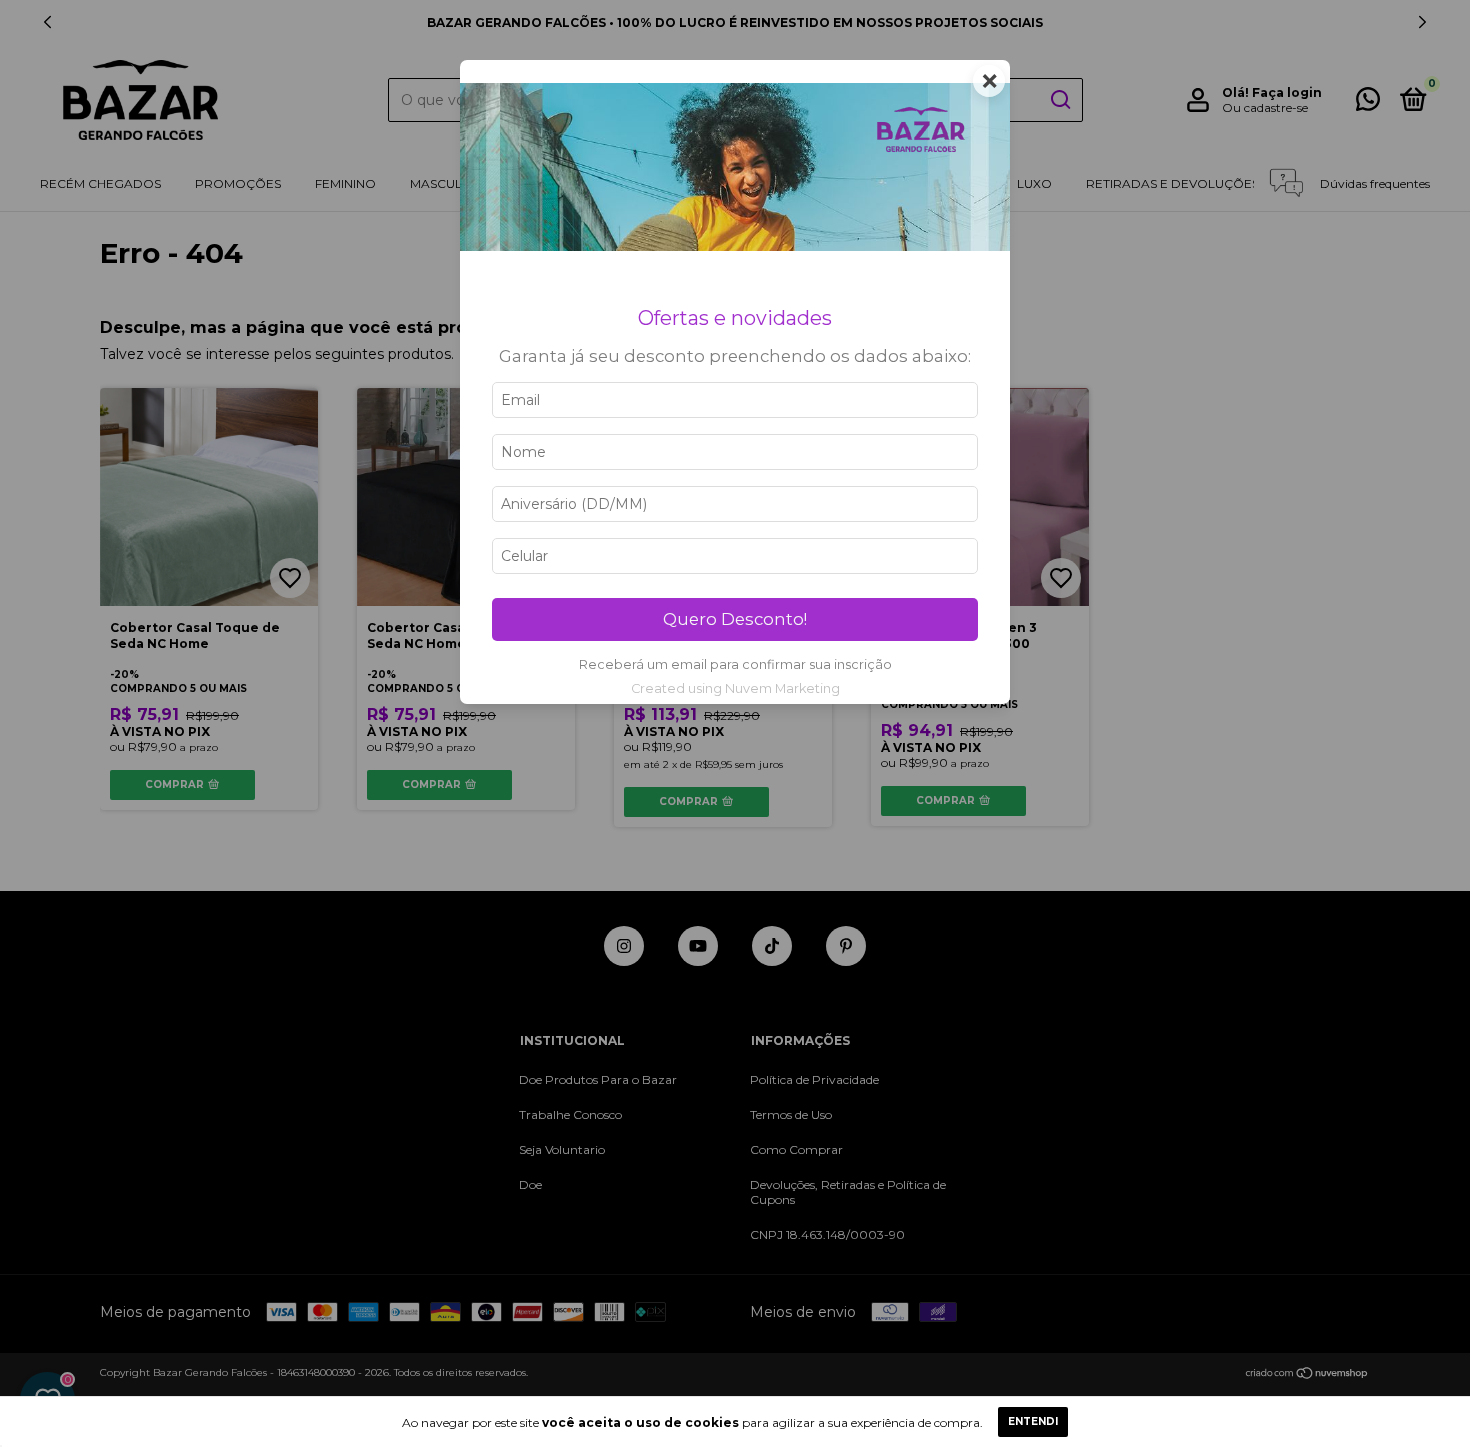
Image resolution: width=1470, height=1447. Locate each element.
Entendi (1033, 1421)
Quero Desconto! (735, 619)
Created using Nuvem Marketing (735, 688)
